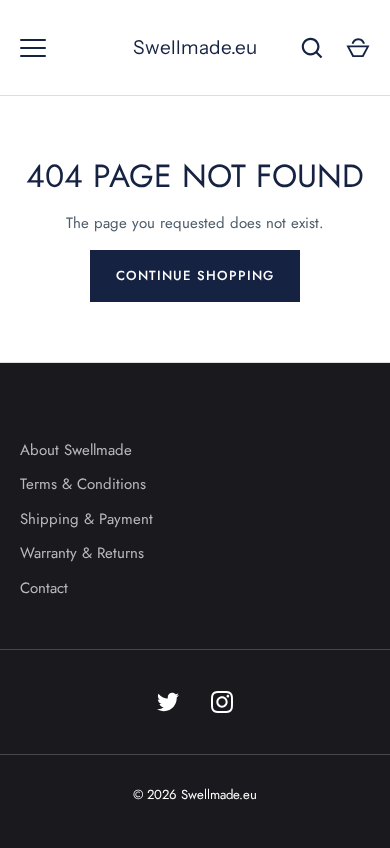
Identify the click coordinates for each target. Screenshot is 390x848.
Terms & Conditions (83, 484)
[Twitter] (168, 702)
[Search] (312, 48)
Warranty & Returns (82, 553)
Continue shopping (195, 275)
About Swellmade (76, 450)
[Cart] (358, 48)
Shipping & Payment (86, 519)
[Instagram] (222, 702)
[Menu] (33, 48)
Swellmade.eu (195, 47)
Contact (44, 588)
